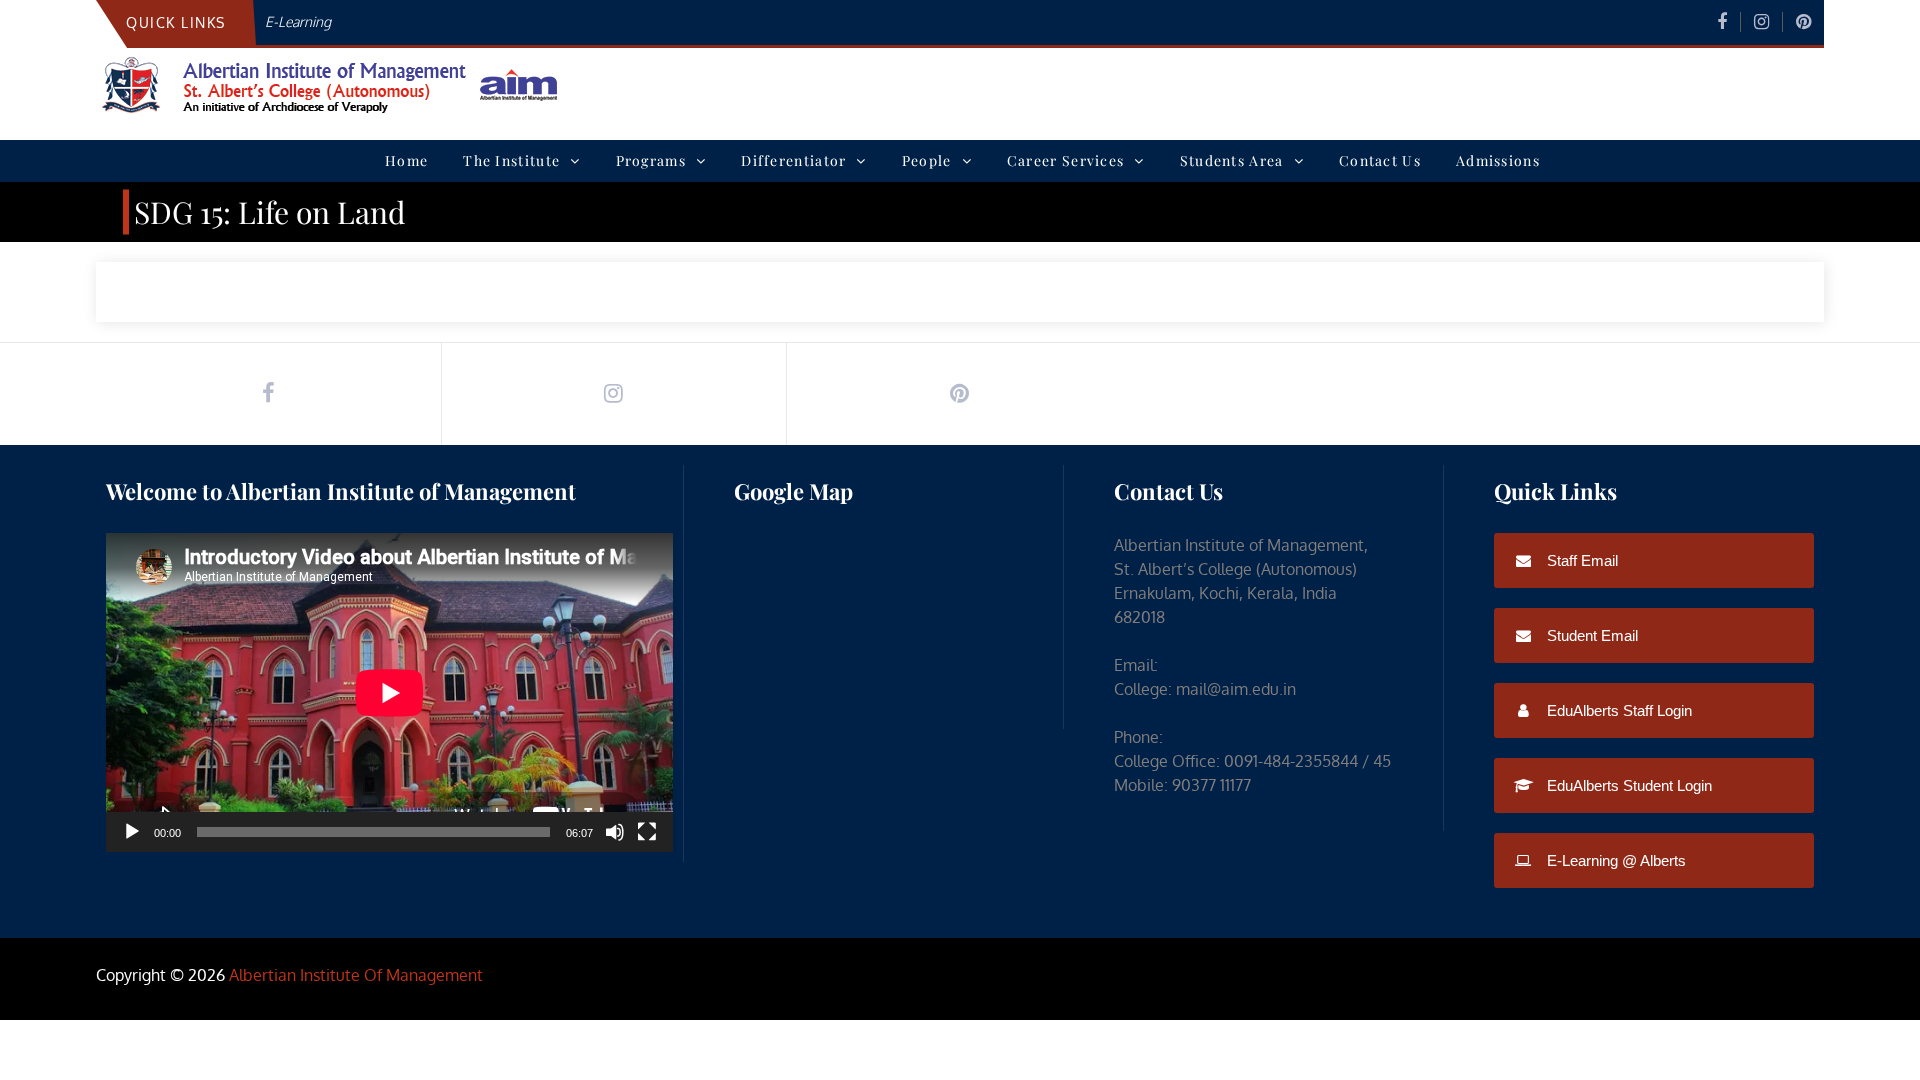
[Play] (132, 832)
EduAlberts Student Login (1627, 785)
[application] (389, 692)
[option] (714, 21)
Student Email (1590, 635)
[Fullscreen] (647, 832)
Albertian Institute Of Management (356, 975)
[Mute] (615, 832)
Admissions (1498, 160)
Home (406, 160)
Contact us (1380, 160)
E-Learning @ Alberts (1614, 860)
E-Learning (298, 21)
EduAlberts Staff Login (1617, 710)
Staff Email (1580, 560)
